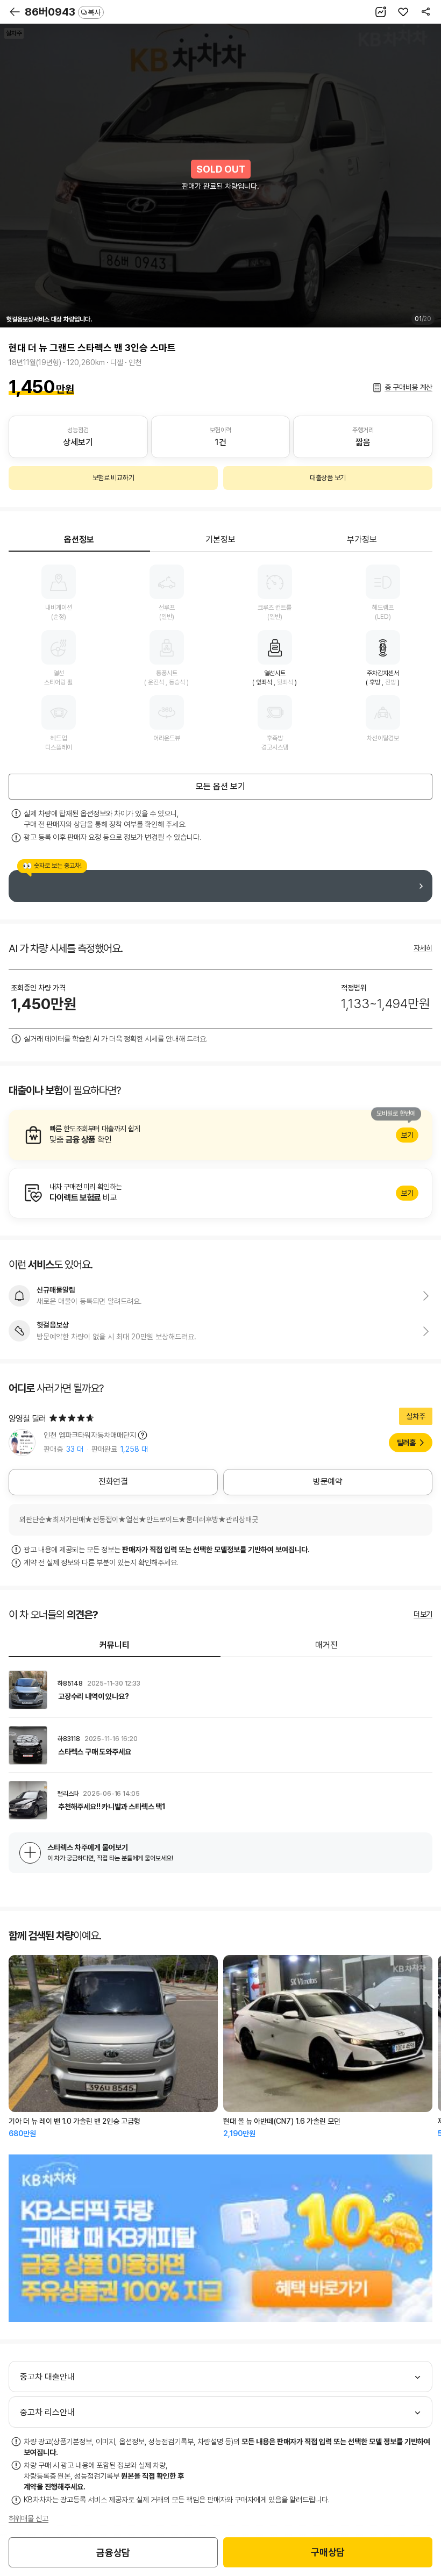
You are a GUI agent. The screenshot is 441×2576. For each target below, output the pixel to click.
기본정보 (220, 540)
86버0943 (63, 12)
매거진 (326, 1645)
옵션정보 (79, 540)
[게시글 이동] (220, 1690)
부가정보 (362, 540)
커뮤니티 (115, 1645)
